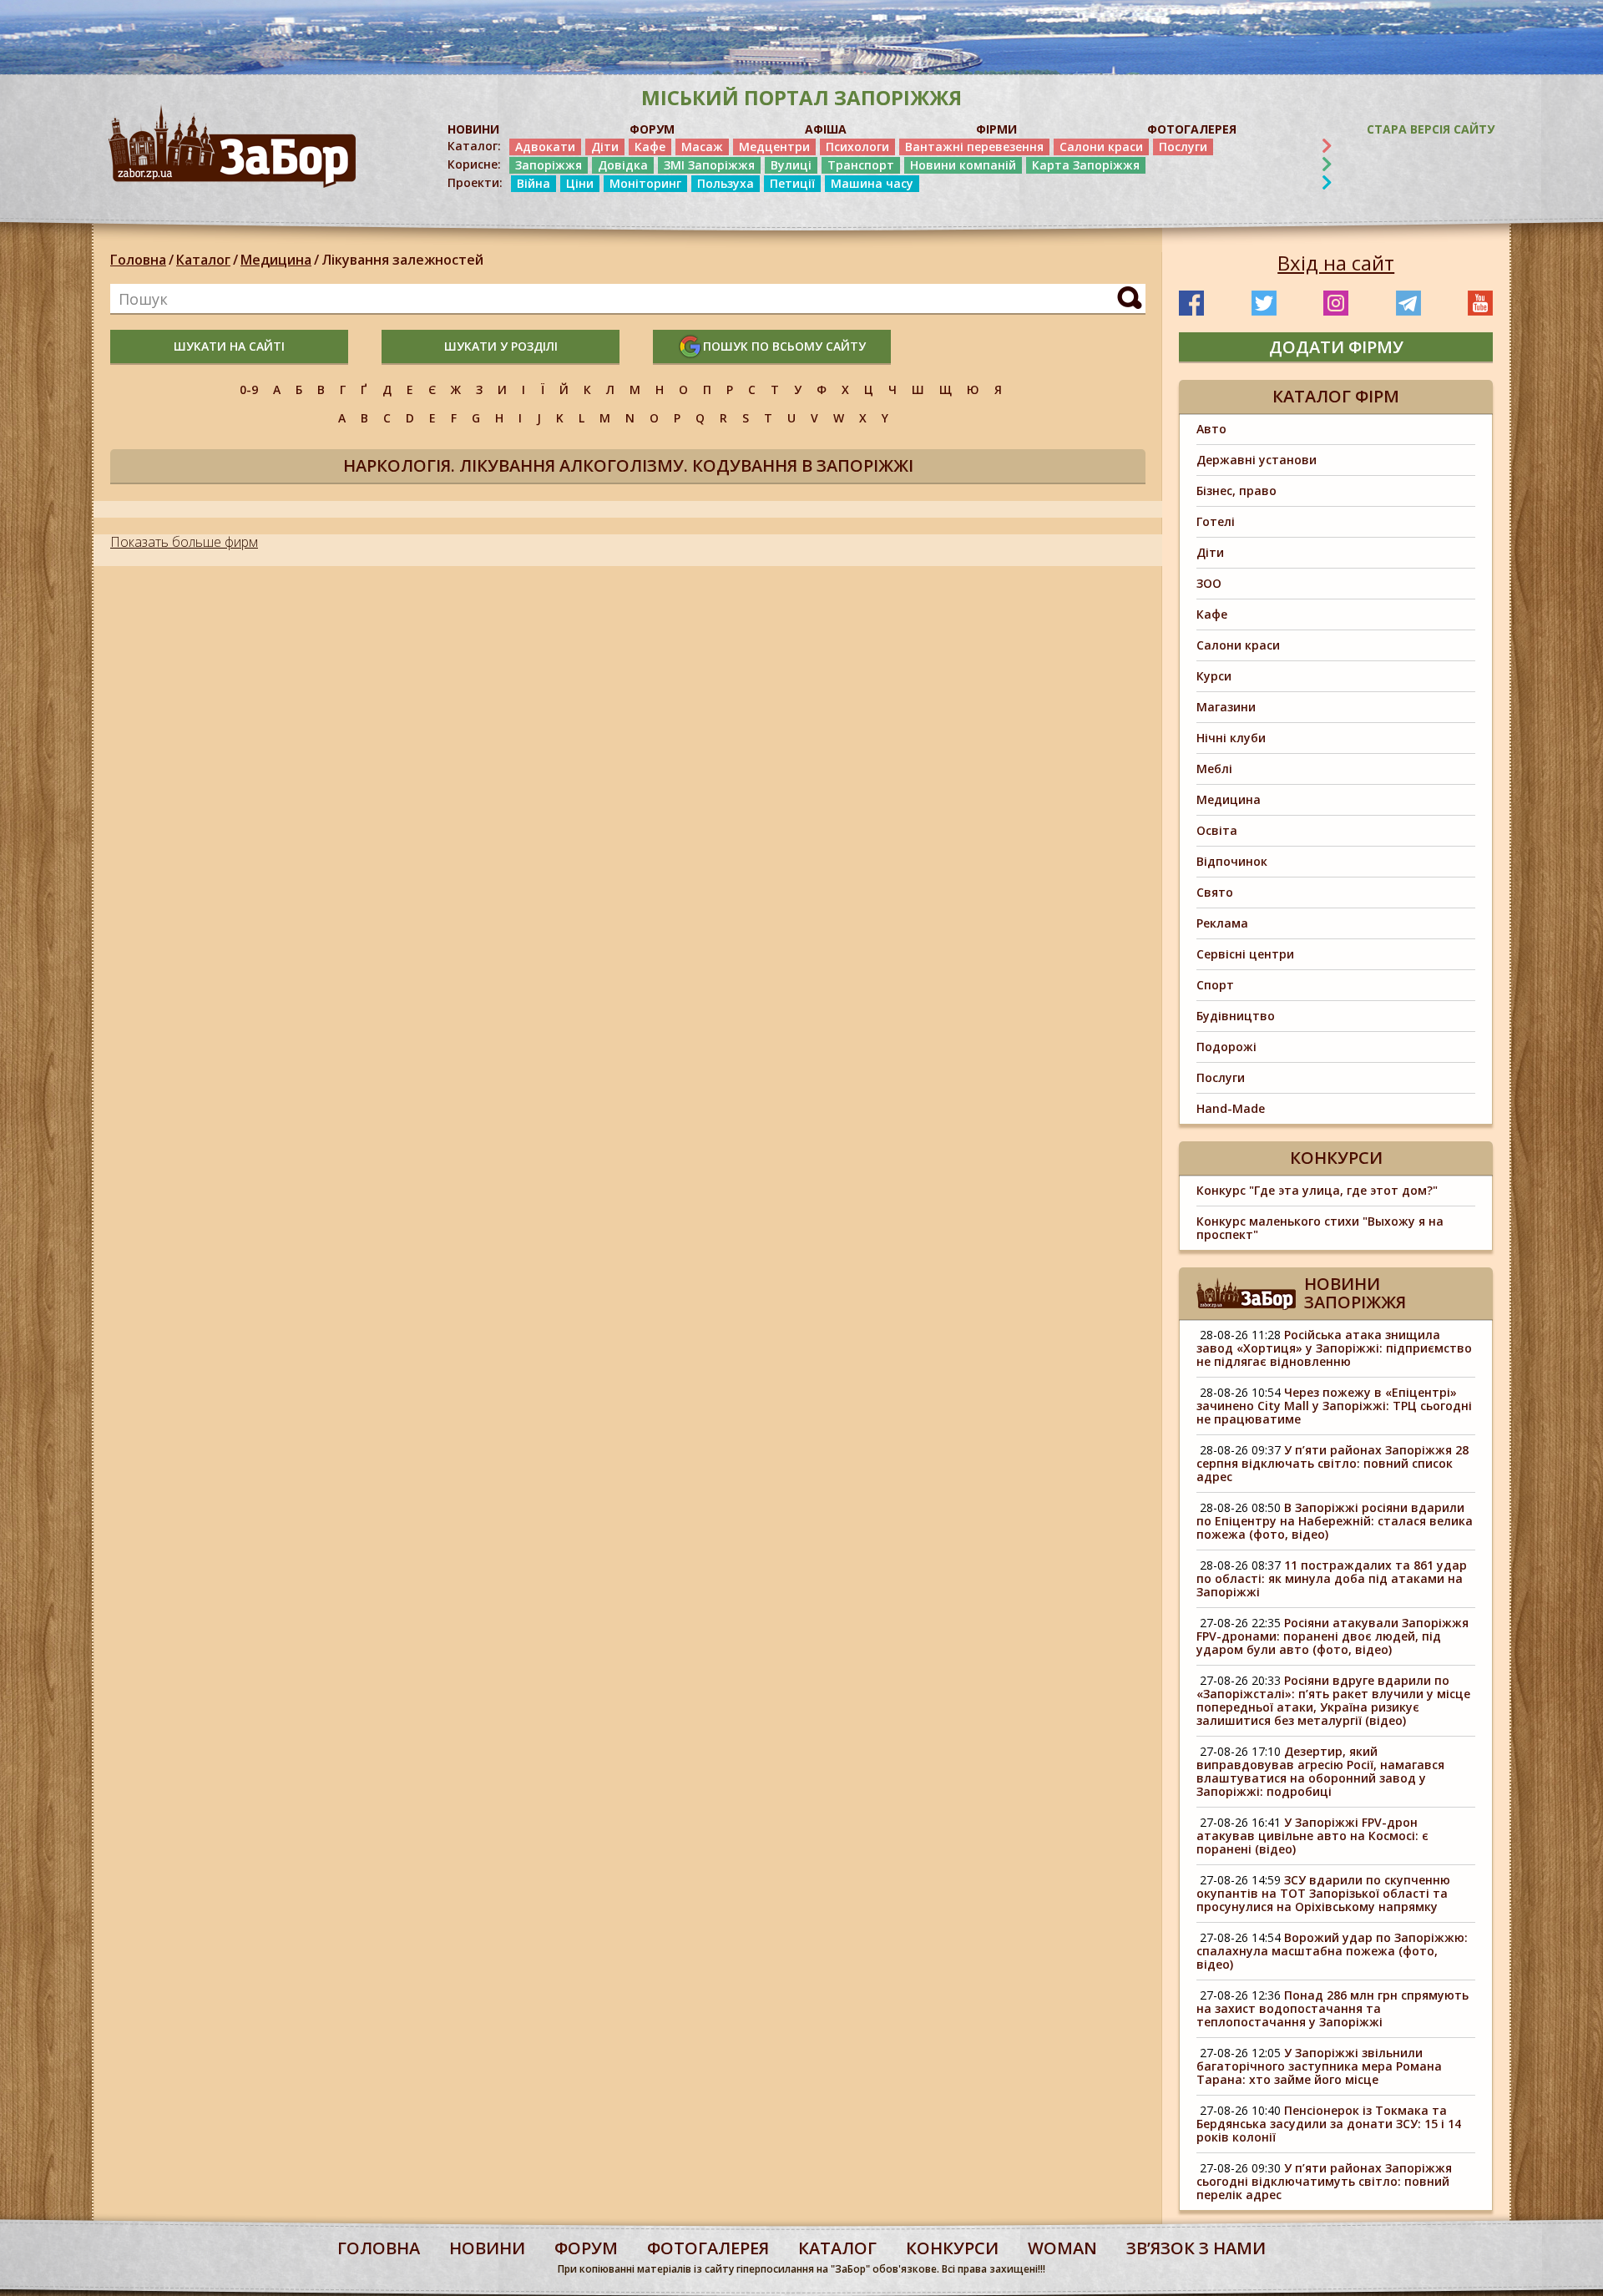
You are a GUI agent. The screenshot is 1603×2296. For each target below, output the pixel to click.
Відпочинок (1232, 861)
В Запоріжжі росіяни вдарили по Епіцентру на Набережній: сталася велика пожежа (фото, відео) (1335, 1521)
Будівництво (1236, 1016)
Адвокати (545, 147)
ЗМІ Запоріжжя (709, 165)
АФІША (826, 129)
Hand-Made (1231, 1108)
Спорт (1215, 985)
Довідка (623, 165)
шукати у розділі (501, 346)
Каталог (203, 260)
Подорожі (1226, 1047)
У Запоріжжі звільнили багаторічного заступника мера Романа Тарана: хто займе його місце (1319, 2066)
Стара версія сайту (1431, 129)
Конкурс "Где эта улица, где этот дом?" (1317, 1190)
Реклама (1222, 923)
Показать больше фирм (184, 542)
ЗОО (1209, 583)
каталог (837, 2248)
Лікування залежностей (402, 260)
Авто (1211, 429)
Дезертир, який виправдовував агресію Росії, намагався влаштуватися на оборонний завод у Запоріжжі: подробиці (1320, 1771)
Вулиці (791, 165)
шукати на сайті (229, 346)
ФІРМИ (996, 129)
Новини (487, 2248)
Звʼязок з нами (1196, 2248)
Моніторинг (645, 183)
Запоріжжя (549, 165)
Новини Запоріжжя (1355, 1293)
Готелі (1216, 521)
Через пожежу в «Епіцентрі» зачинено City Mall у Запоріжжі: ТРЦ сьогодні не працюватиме (1334, 1406)
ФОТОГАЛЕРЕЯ (1192, 129)
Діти (605, 147)
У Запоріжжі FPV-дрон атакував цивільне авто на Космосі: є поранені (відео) (1312, 1836)
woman (1062, 2248)
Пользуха (726, 183)
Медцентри (774, 147)
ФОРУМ (652, 129)
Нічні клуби (1231, 738)
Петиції (792, 183)
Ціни (580, 183)
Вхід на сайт (1336, 263)
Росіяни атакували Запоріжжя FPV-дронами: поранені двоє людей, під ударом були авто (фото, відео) (1332, 1636)
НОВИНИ (473, 129)
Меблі (1214, 769)
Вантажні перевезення (974, 147)
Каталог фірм (1336, 396)
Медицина (276, 260)
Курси (1214, 676)
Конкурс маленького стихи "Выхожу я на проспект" (1320, 1228)
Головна (138, 260)
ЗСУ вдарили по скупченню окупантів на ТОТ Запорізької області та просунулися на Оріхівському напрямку (1323, 1893)
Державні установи (1257, 460)
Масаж (702, 147)
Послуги (1183, 147)
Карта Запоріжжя (1086, 165)
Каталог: (474, 146)
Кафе (650, 147)
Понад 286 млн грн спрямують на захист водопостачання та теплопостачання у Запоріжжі (1332, 2008)
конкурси (952, 2248)
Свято (1215, 892)
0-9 (249, 389)
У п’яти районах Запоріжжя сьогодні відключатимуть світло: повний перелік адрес (1324, 2181)
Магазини (1226, 707)
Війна (533, 183)
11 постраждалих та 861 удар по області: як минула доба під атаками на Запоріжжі (1332, 1578)
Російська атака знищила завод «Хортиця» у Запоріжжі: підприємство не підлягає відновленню (1334, 1348)
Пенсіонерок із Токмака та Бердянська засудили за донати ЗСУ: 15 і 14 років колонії (1329, 2124)
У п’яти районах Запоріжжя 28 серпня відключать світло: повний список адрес (1332, 1463)
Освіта (1217, 830)
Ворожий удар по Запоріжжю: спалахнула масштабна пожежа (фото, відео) (1332, 1951)
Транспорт (861, 165)
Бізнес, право (1236, 491)
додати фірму (1336, 347)
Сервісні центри (1245, 954)
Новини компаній (963, 165)
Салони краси (1101, 147)
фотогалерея (708, 2248)
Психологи (857, 147)
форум (586, 2248)
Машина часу (872, 183)
